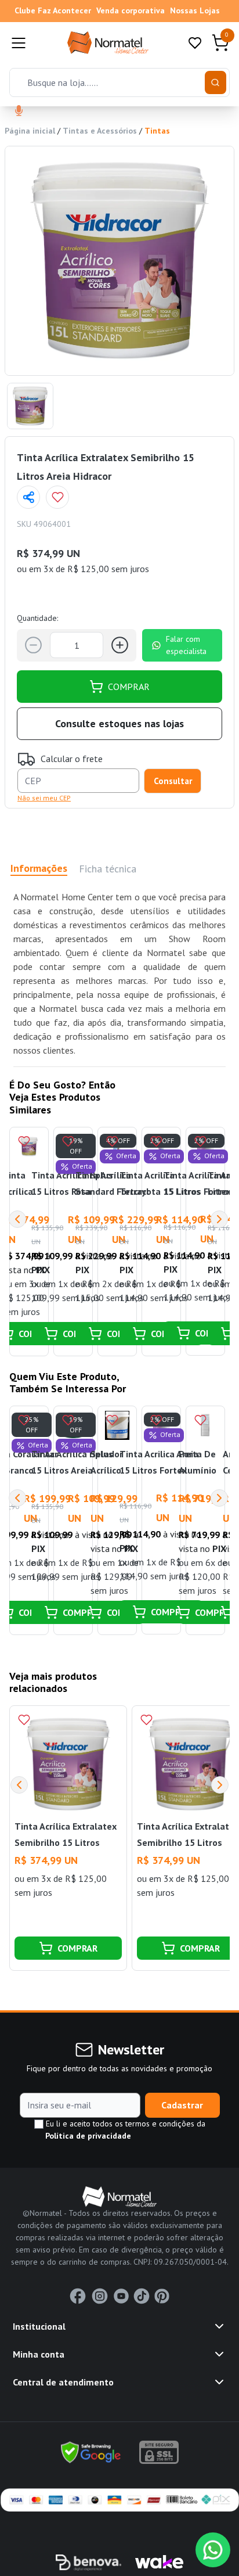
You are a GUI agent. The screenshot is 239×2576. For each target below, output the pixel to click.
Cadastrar (182, 2105)
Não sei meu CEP (44, 798)
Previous (17, 1219)
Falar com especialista (186, 645)
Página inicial (30, 131)
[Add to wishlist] (57, 497)
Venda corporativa (131, 10)
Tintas (157, 131)
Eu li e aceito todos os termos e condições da (124, 2130)
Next (219, 1219)
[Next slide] (220, 1785)
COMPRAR (129, 687)
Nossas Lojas (195, 10)
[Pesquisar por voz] (19, 112)
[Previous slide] (19, 1785)
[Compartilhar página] (28, 497)
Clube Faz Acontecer (53, 10)
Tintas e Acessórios (100, 131)
